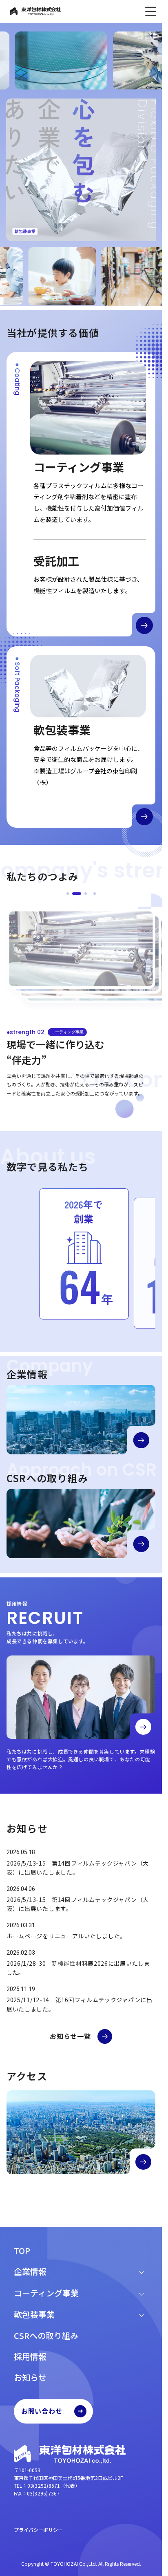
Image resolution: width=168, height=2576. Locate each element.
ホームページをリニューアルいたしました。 (66, 1937)
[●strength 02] (77, 887)
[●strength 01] (68, 887)
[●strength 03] (86, 887)
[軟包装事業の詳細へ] (144, 811)
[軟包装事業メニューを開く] (141, 2314)
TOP (22, 2250)
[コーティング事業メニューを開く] (141, 2293)
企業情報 (30, 2271)
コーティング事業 (46, 2293)
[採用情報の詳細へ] (143, 1728)
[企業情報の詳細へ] (141, 1442)
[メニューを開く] (150, 11)
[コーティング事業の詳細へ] (144, 620)
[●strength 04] (95, 887)
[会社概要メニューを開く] (141, 2271)
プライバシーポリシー (38, 2530)
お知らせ (30, 2377)
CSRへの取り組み (46, 2335)
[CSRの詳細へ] (141, 1546)
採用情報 (30, 2356)
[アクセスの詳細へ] (143, 2163)
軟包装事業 (34, 2314)
